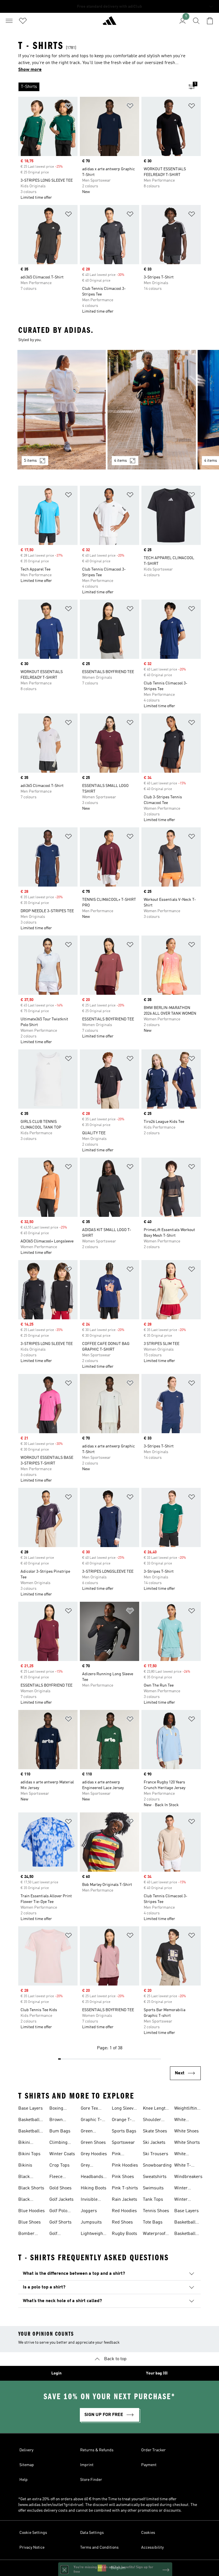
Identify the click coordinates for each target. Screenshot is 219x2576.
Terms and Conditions (99, 2548)
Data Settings (92, 2533)
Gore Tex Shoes (89, 2109)
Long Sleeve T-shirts (124, 2109)
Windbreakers (188, 2177)
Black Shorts (31, 2188)
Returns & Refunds (97, 2450)
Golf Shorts (60, 2222)
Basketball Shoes (29, 2120)
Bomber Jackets (26, 2234)
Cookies (148, 2533)
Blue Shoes (30, 2222)
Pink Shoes (123, 2177)
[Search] (196, 21)
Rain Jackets (124, 2200)
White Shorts (187, 2143)
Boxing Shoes (56, 2109)
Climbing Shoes (58, 2143)
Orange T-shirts (122, 2120)
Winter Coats (62, 2154)
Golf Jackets (61, 2200)
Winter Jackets (182, 2189)
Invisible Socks (89, 2200)
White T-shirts (183, 2166)
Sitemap (27, 2465)
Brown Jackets (57, 2120)
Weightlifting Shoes (187, 2109)
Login (56, 2373)
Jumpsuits (91, 2222)
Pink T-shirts (125, 2188)
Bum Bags (60, 2131)
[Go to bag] (210, 21)
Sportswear (123, 2143)
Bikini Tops (29, 2154)
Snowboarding (157, 2165)
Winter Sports (181, 2200)
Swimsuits (153, 2188)
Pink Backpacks (123, 2155)
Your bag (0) (157, 2373)
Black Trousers (27, 2200)
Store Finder (91, 2480)
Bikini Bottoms (27, 2143)
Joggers (89, 2211)
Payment (149, 2465)
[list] (100, 87)
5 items (30, 461)
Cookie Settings (33, 2533)
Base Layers (31, 2109)
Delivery (26, 2450)
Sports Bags (124, 2131)
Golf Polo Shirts (58, 2212)
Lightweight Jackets (93, 2234)
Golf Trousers (58, 2234)
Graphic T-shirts (91, 2120)
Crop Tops (59, 2165)
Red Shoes (122, 2222)
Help (24, 2480)
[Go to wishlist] (23, 21)
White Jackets (182, 2120)
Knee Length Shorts (155, 2109)
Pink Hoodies (125, 2165)
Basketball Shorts (29, 2132)
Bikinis (25, 2165)
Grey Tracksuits (91, 2166)
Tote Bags (153, 2222)
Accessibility (152, 2548)
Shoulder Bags (152, 2120)
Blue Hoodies (32, 2211)
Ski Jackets (154, 2143)
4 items (120, 461)
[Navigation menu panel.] (9, 21)
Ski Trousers (156, 2154)
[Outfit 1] (62, 410)
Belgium (118, 2568)
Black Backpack (28, 2177)
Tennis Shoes (156, 2211)
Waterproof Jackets (154, 2234)
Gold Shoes (60, 2188)
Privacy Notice (32, 2548)
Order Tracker (153, 2450)
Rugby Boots (124, 2234)
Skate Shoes (155, 2131)
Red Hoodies (124, 2211)
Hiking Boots (94, 2188)
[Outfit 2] (152, 410)
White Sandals (182, 2155)
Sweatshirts (155, 2177)
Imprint (87, 2465)
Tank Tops (153, 2200)
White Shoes (186, 2131)
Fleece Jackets (57, 2177)
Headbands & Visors (92, 2177)
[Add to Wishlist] (68, 107)
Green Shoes (93, 2143)
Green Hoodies (89, 2132)
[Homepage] (109, 23)
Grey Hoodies (94, 2154)
